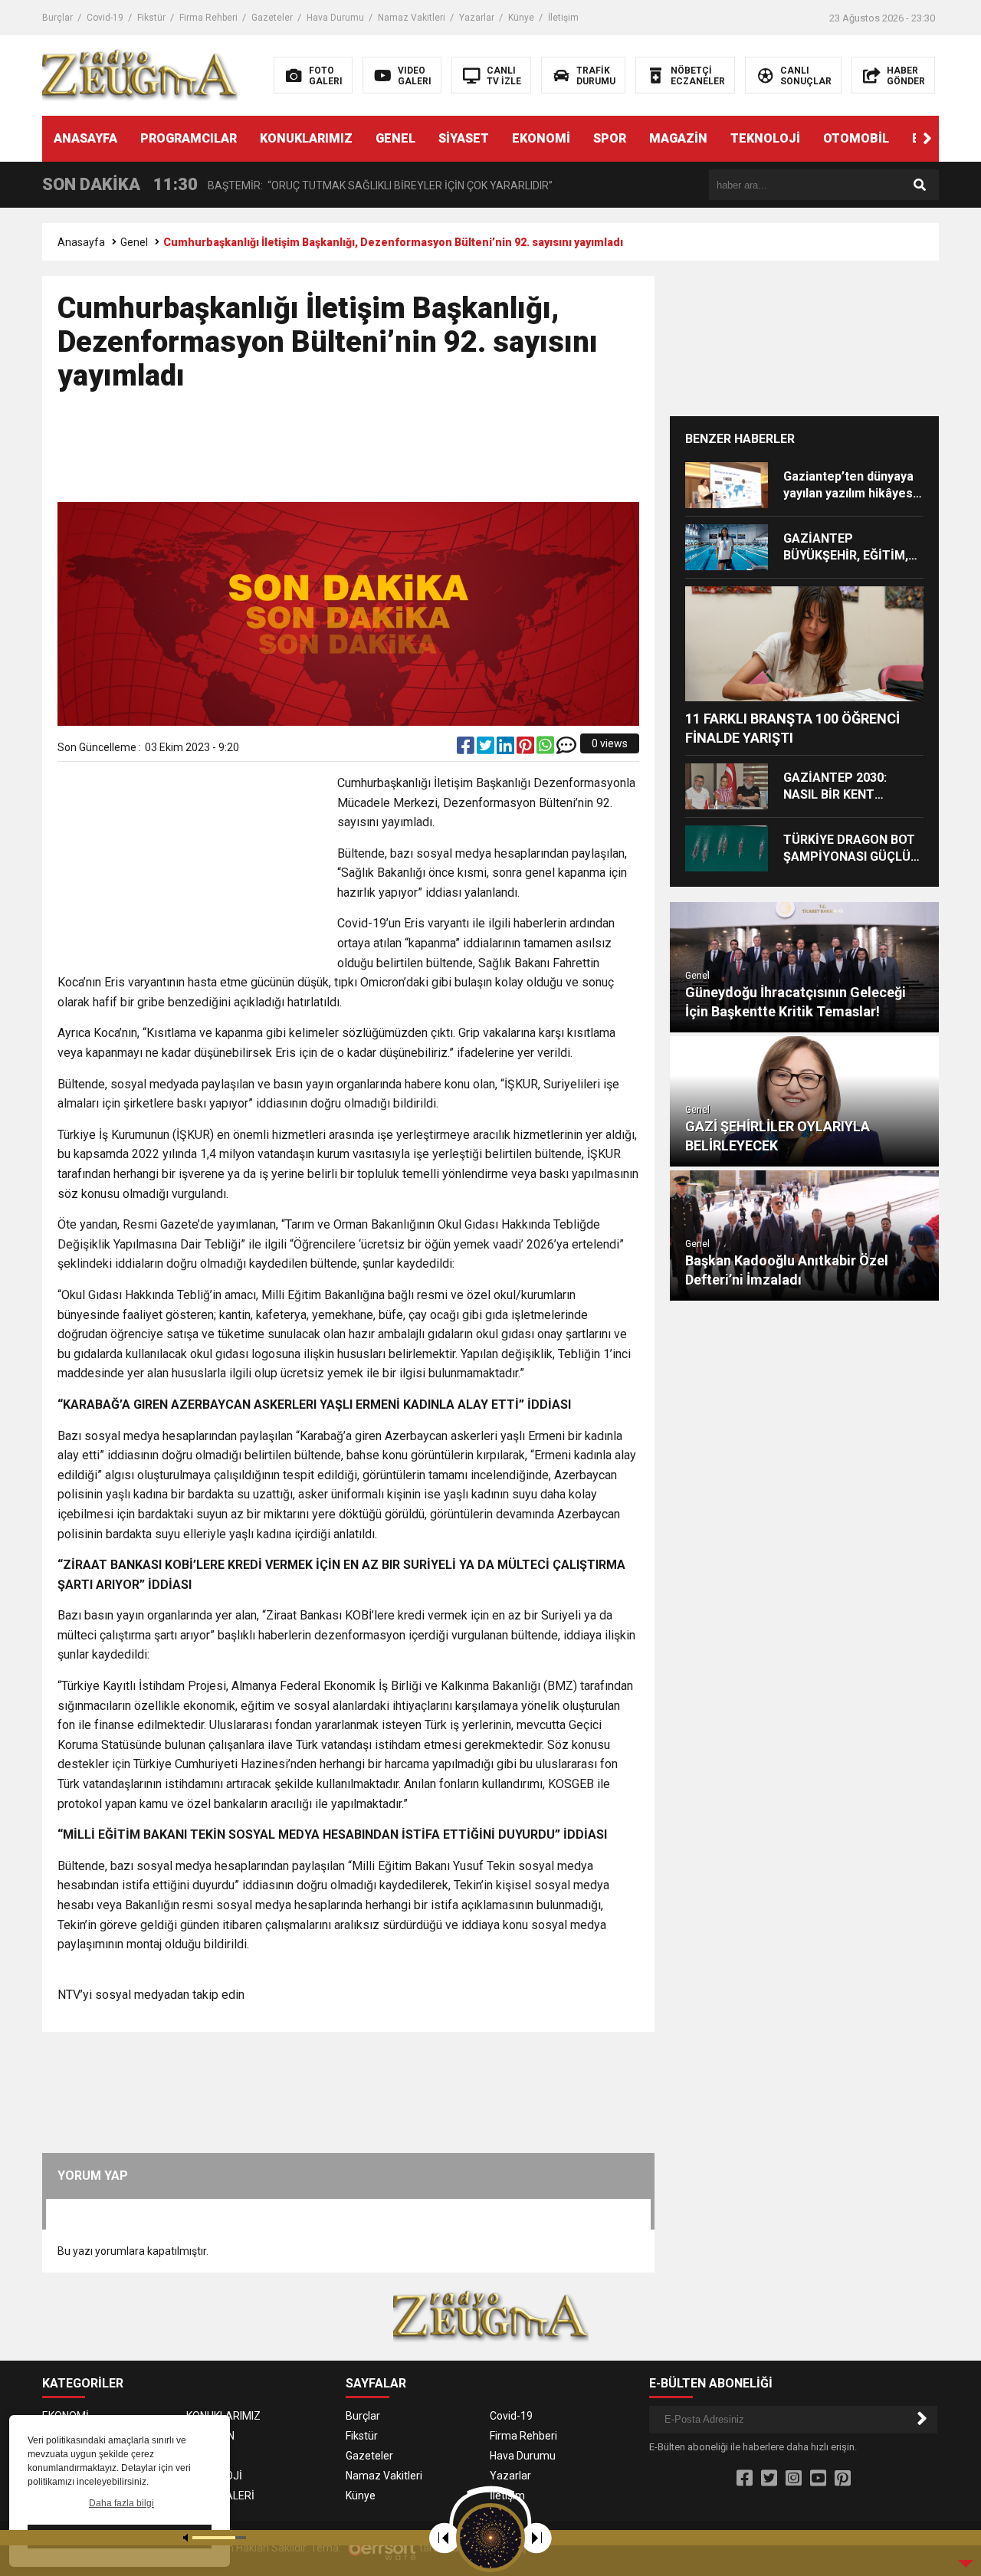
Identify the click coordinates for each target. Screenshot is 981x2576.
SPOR (610, 138)
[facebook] (467, 749)
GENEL (395, 138)
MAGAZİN (678, 138)
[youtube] (818, 2479)
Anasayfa (81, 242)
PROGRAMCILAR (189, 138)
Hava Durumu (335, 18)
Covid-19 (105, 18)
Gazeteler (272, 18)
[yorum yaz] (566, 749)
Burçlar (57, 18)
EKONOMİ (541, 138)
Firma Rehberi (208, 18)
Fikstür (151, 18)
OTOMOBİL (856, 138)
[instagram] (794, 2479)
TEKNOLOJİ (765, 138)
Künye (521, 18)
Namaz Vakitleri (412, 18)
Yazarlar (477, 18)
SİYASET (464, 138)
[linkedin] (507, 749)
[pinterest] (527, 749)
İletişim (563, 18)
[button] (927, 139)
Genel (134, 242)
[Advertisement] (349, 454)
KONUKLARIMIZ (306, 138)
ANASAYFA (85, 138)
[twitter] (487, 749)
